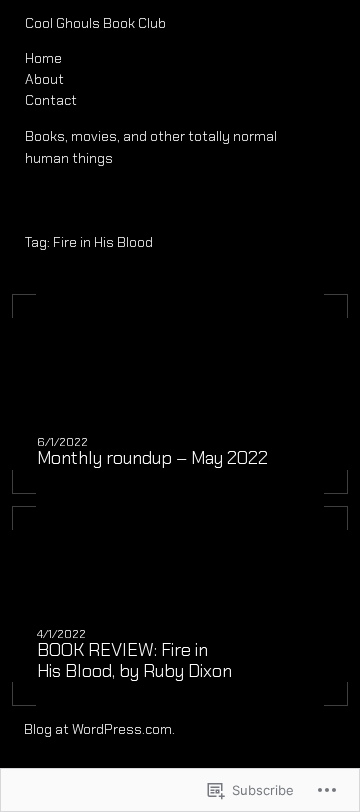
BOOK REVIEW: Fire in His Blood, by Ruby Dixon (134, 661)
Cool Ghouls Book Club (95, 23)
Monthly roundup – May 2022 (152, 458)
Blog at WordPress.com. (99, 729)
